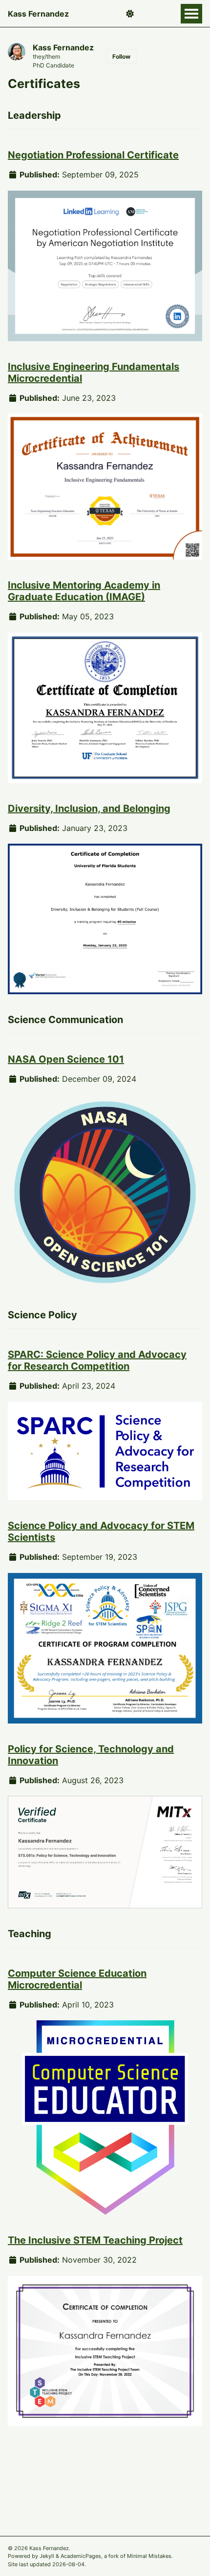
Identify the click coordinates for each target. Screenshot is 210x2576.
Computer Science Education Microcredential (77, 1979)
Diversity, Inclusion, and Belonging (89, 808)
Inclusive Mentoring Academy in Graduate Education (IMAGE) (84, 591)
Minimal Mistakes (149, 2556)
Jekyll (47, 2556)
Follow (121, 56)
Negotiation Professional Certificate (93, 155)
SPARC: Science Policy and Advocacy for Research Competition (97, 1360)
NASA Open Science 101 (66, 1059)
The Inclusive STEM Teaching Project (95, 2240)
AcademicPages (81, 2556)
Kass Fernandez (38, 14)
